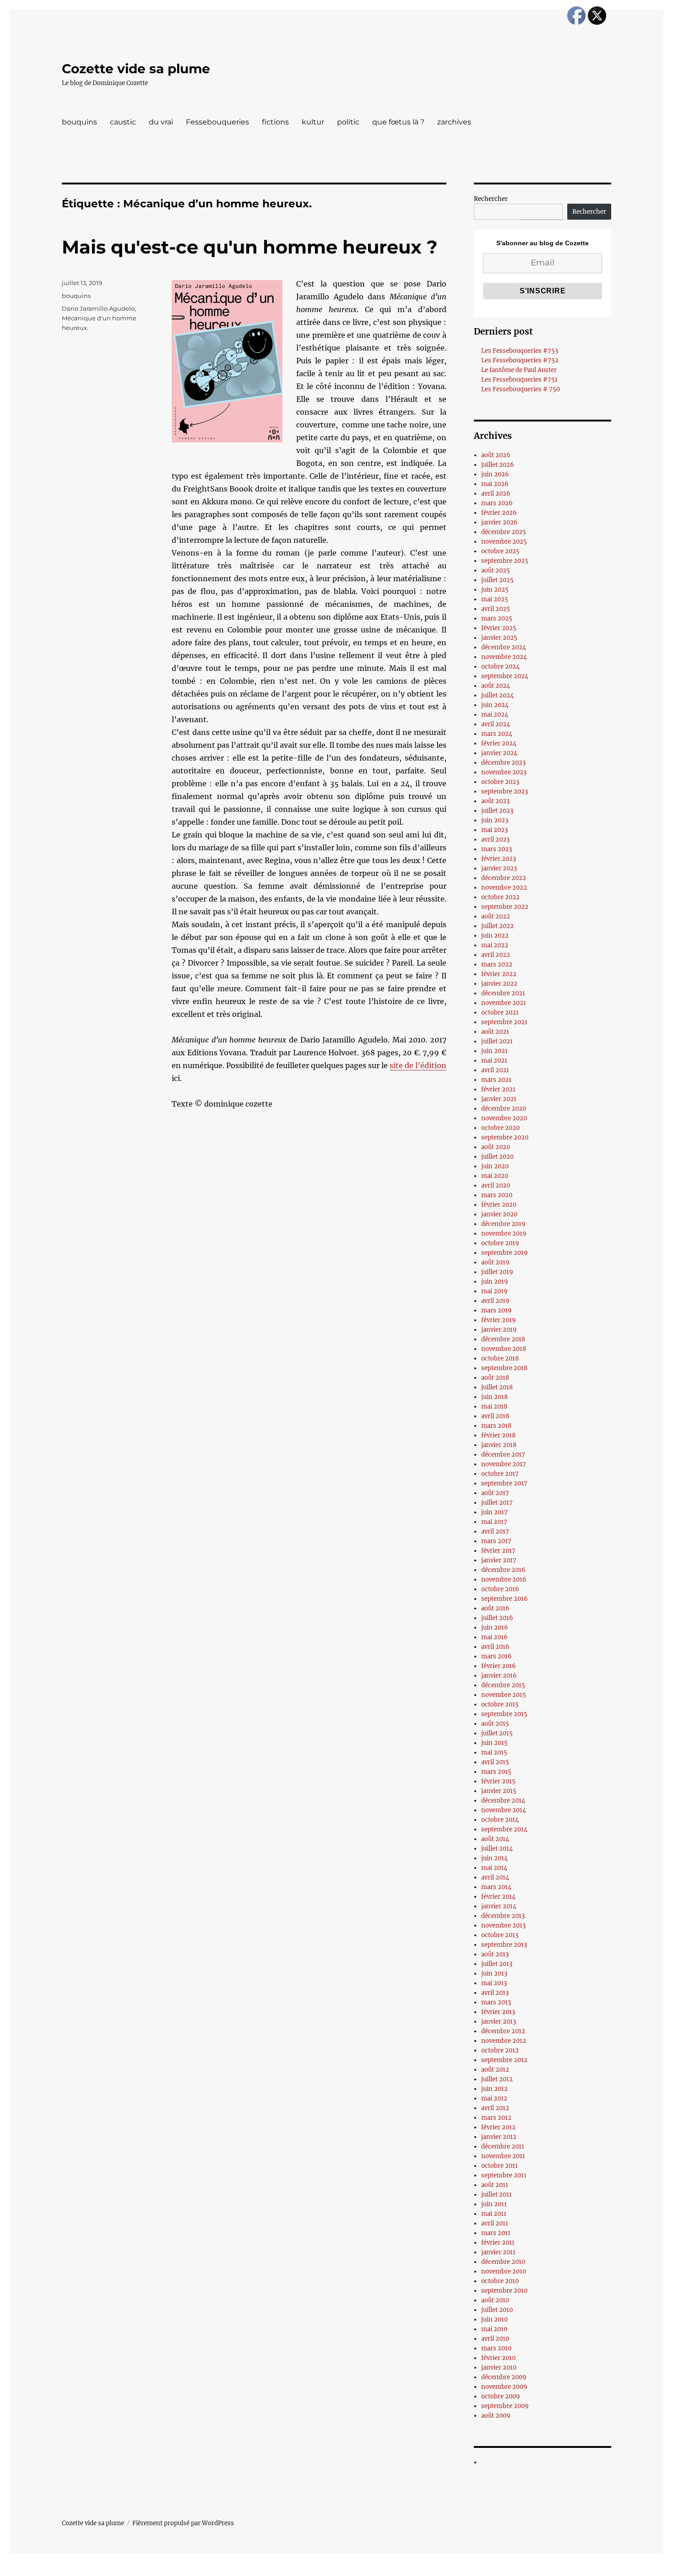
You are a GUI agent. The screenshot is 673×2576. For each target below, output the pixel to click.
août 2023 (495, 801)
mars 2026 (497, 503)
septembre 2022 (505, 907)
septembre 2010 (504, 2291)
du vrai (161, 122)
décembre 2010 (503, 2262)
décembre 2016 (503, 1570)
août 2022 (496, 916)
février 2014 (498, 1897)
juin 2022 (495, 936)
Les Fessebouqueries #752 (520, 360)
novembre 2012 (504, 2041)
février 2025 (499, 628)
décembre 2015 (503, 1685)
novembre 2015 (504, 1695)
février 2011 (498, 2243)
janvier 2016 (499, 1676)
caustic (123, 122)
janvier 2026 (499, 522)
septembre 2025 (505, 561)
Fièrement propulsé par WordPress (183, 2523)
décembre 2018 (503, 1339)
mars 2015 (496, 1772)
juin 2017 (494, 1512)
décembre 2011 (503, 2147)
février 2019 (499, 1320)
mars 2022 (497, 964)
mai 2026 (495, 484)
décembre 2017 (503, 1455)
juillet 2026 (498, 465)
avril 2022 (496, 955)
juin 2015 (494, 1743)
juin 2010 (494, 2319)
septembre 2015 (504, 1714)
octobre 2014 (500, 1820)
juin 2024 (495, 705)
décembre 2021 (503, 993)
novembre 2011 (503, 2156)
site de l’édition (418, 1065)
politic (348, 122)
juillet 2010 (497, 2310)
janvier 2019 (499, 1330)
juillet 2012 (497, 2079)
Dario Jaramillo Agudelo (98, 308)
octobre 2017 (500, 1474)
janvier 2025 (499, 638)
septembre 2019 (505, 1253)
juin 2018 (494, 1397)
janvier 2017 (499, 1560)
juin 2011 (494, 2204)
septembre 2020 (505, 1137)
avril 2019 (495, 1301)
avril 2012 (495, 2108)
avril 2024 (496, 724)
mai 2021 (494, 1061)
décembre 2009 (504, 2377)
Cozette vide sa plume (136, 69)
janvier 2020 (499, 1214)
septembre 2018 (504, 1368)
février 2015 (498, 1781)
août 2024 (496, 686)
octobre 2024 (500, 667)
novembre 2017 (504, 1464)
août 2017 (495, 1493)
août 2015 (495, 1724)
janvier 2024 (499, 753)
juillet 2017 (497, 1503)
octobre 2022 (500, 897)
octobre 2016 (500, 1589)
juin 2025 (495, 590)
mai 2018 (494, 1407)
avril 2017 (495, 1531)
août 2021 (495, 1032)
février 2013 (498, 2012)
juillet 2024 (497, 695)
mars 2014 (496, 1887)
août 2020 (496, 1147)
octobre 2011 (499, 2166)
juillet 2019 (497, 1272)
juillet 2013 (497, 1964)
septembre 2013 (504, 1945)
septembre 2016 (505, 1599)
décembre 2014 (503, 1801)
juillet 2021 (497, 1041)
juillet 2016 (497, 1618)
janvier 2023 (499, 868)
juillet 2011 (497, 2195)
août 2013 (495, 1954)
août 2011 (495, 2185)
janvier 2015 (499, 1791)
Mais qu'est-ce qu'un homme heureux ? (250, 247)
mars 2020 (497, 1195)
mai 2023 (494, 830)
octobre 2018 (500, 1358)
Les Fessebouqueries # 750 (521, 389)
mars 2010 (496, 2348)
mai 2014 (494, 1868)
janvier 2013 (499, 2022)
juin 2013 (494, 1974)
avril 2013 (495, 1993)
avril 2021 (495, 1070)
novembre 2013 (503, 1925)
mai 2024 (495, 715)
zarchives (454, 122)
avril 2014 (495, 1877)
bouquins (79, 122)
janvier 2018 (499, 1445)
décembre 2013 (503, 1916)
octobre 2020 (500, 1128)
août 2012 (495, 2070)
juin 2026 (495, 474)
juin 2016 (495, 1628)
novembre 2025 (504, 542)
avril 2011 (495, 2223)
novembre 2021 (504, 1003)
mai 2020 (495, 1176)
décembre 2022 (504, 878)
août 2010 (495, 2300)
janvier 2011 (498, 2252)
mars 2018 (496, 1426)
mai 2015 (494, 1752)
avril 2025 (496, 609)
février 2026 (499, 513)
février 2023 (499, 859)
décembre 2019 (503, 1224)
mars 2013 (496, 2002)
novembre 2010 (504, 2271)
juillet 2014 (497, 1849)
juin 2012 (494, 2089)
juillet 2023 (497, 811)
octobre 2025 (500, 551)
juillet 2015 (497, 1733)
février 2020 (499, 1205)
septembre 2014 (504, 1829)
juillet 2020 (497, 1157)
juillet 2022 (497, 926)
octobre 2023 (500, 782)
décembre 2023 (503, 763)
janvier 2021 (499, 1099)
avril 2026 (496, 494)
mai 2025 (495, 599)
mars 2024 (497, 734)
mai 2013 (494, 1983)
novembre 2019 (504, 1234)
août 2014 (495, 1839)
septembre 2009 (505, 2406)
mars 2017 (496, 1541)
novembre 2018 (504, 1349)
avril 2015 (495, 1762)
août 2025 (496, 570)
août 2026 (496, 455)
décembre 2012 (503, 2031)
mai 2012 (494, 2098)
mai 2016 (494, 1637)
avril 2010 (495, 2339)
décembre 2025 (504, 532)
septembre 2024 (505, 676)
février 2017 (498, 1551)
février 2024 (499, 743)
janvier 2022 (499, 984)
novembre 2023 (504, 772)
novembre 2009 (504, 2387)
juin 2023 (495, 820)
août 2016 (495, 1608)
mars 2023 (497, 849)
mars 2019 (497, 1310)
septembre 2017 (504, 1483)
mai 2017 (494, 1522)
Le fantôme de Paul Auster (519, 370)
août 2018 (495, 1378)
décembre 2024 (504, 647)
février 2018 (498, 1435)
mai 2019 (494, 1291)
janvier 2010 (499, 2368)
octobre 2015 (500, 1704)
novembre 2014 (504, 1810)
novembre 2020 (504, 1118)
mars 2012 (496, 2118)
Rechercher (491, 199)
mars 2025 (497, 618)
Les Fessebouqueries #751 (519, 380)
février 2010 (498, 2358)
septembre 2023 (505, 791)
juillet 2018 (497, 1387)
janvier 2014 (499, 1906)
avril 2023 (495, 840)
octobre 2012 (500, 2050)
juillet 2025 (497, 580)
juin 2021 (494, 1051)
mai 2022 (495, 945)
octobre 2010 (500, 2281)
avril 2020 (496, 1185)
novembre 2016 (504, 1580)
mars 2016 (497, 1656)
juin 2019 (495, 1282)
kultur (313, 122)
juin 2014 (494, 1858)
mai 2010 (494, 2329)
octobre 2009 (501, 2396)
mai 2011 (494, 2214)
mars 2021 (496, 1080)
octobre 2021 (500, 1013)
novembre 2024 (504, 657)
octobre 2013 (500, 1935)
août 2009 (496, 2416)
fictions (275, 122)
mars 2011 (496, 2233)
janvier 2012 (499, 2137)
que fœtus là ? (398, 122)
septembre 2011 (504, 2175)
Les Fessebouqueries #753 (520, 351)
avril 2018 (495, 1416)
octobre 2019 (500, 1243)
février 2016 (499, 1666)
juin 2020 (495, 1166)
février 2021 (498, 1089)
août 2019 (495, 1262)
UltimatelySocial (411, 2570)
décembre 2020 (504, 1109)
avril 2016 (495, 1647)
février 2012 (498, 2127)
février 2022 (499, 974)
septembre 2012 (504, 2060)
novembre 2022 (504, 888)
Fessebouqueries (217, 122)
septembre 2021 (504, 1022)
